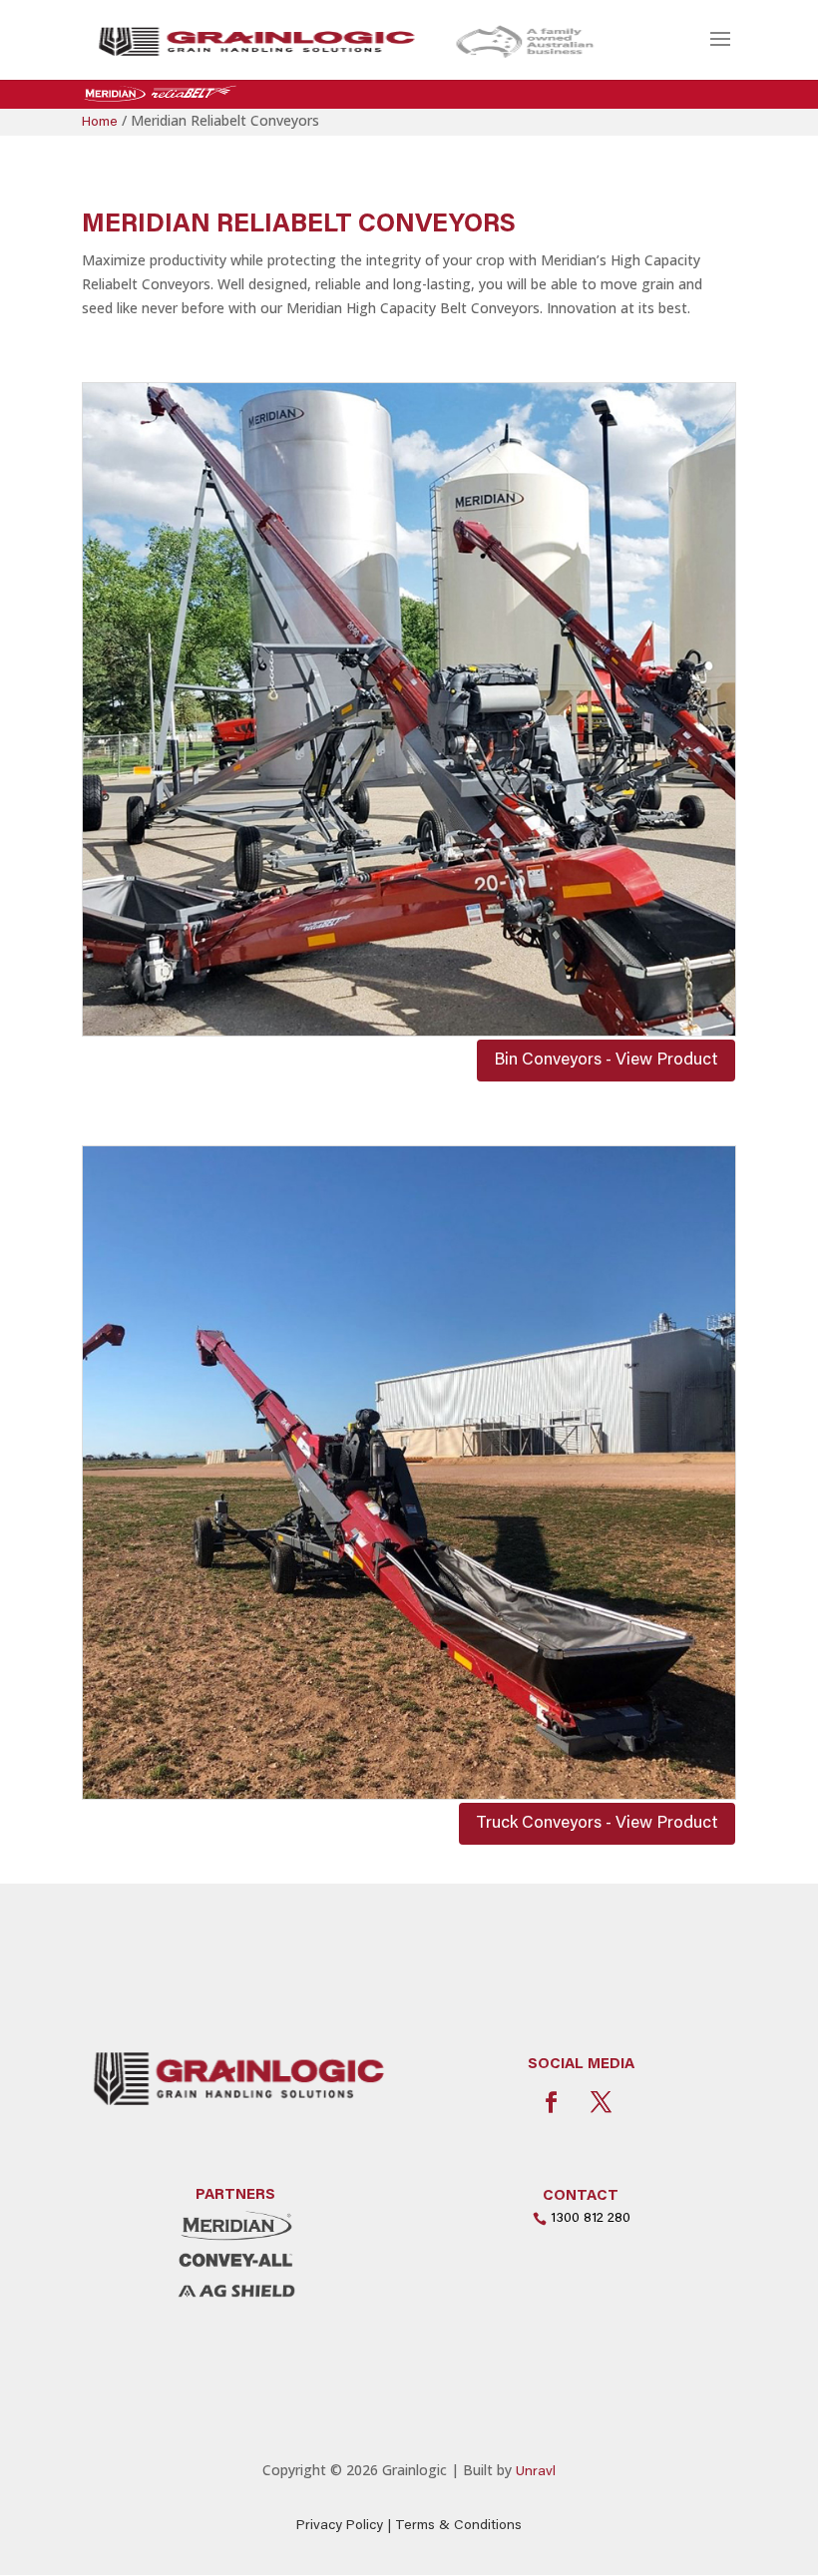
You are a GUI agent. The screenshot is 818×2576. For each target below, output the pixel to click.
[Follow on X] (601, 2102)
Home (100, 123)
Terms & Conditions (458, 2526)
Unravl (536, 2472)
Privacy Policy (340, 2526)
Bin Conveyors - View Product (606, 1061)
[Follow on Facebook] (551, 2102)
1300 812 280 (591, 2219)
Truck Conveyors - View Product (597, 1824)
